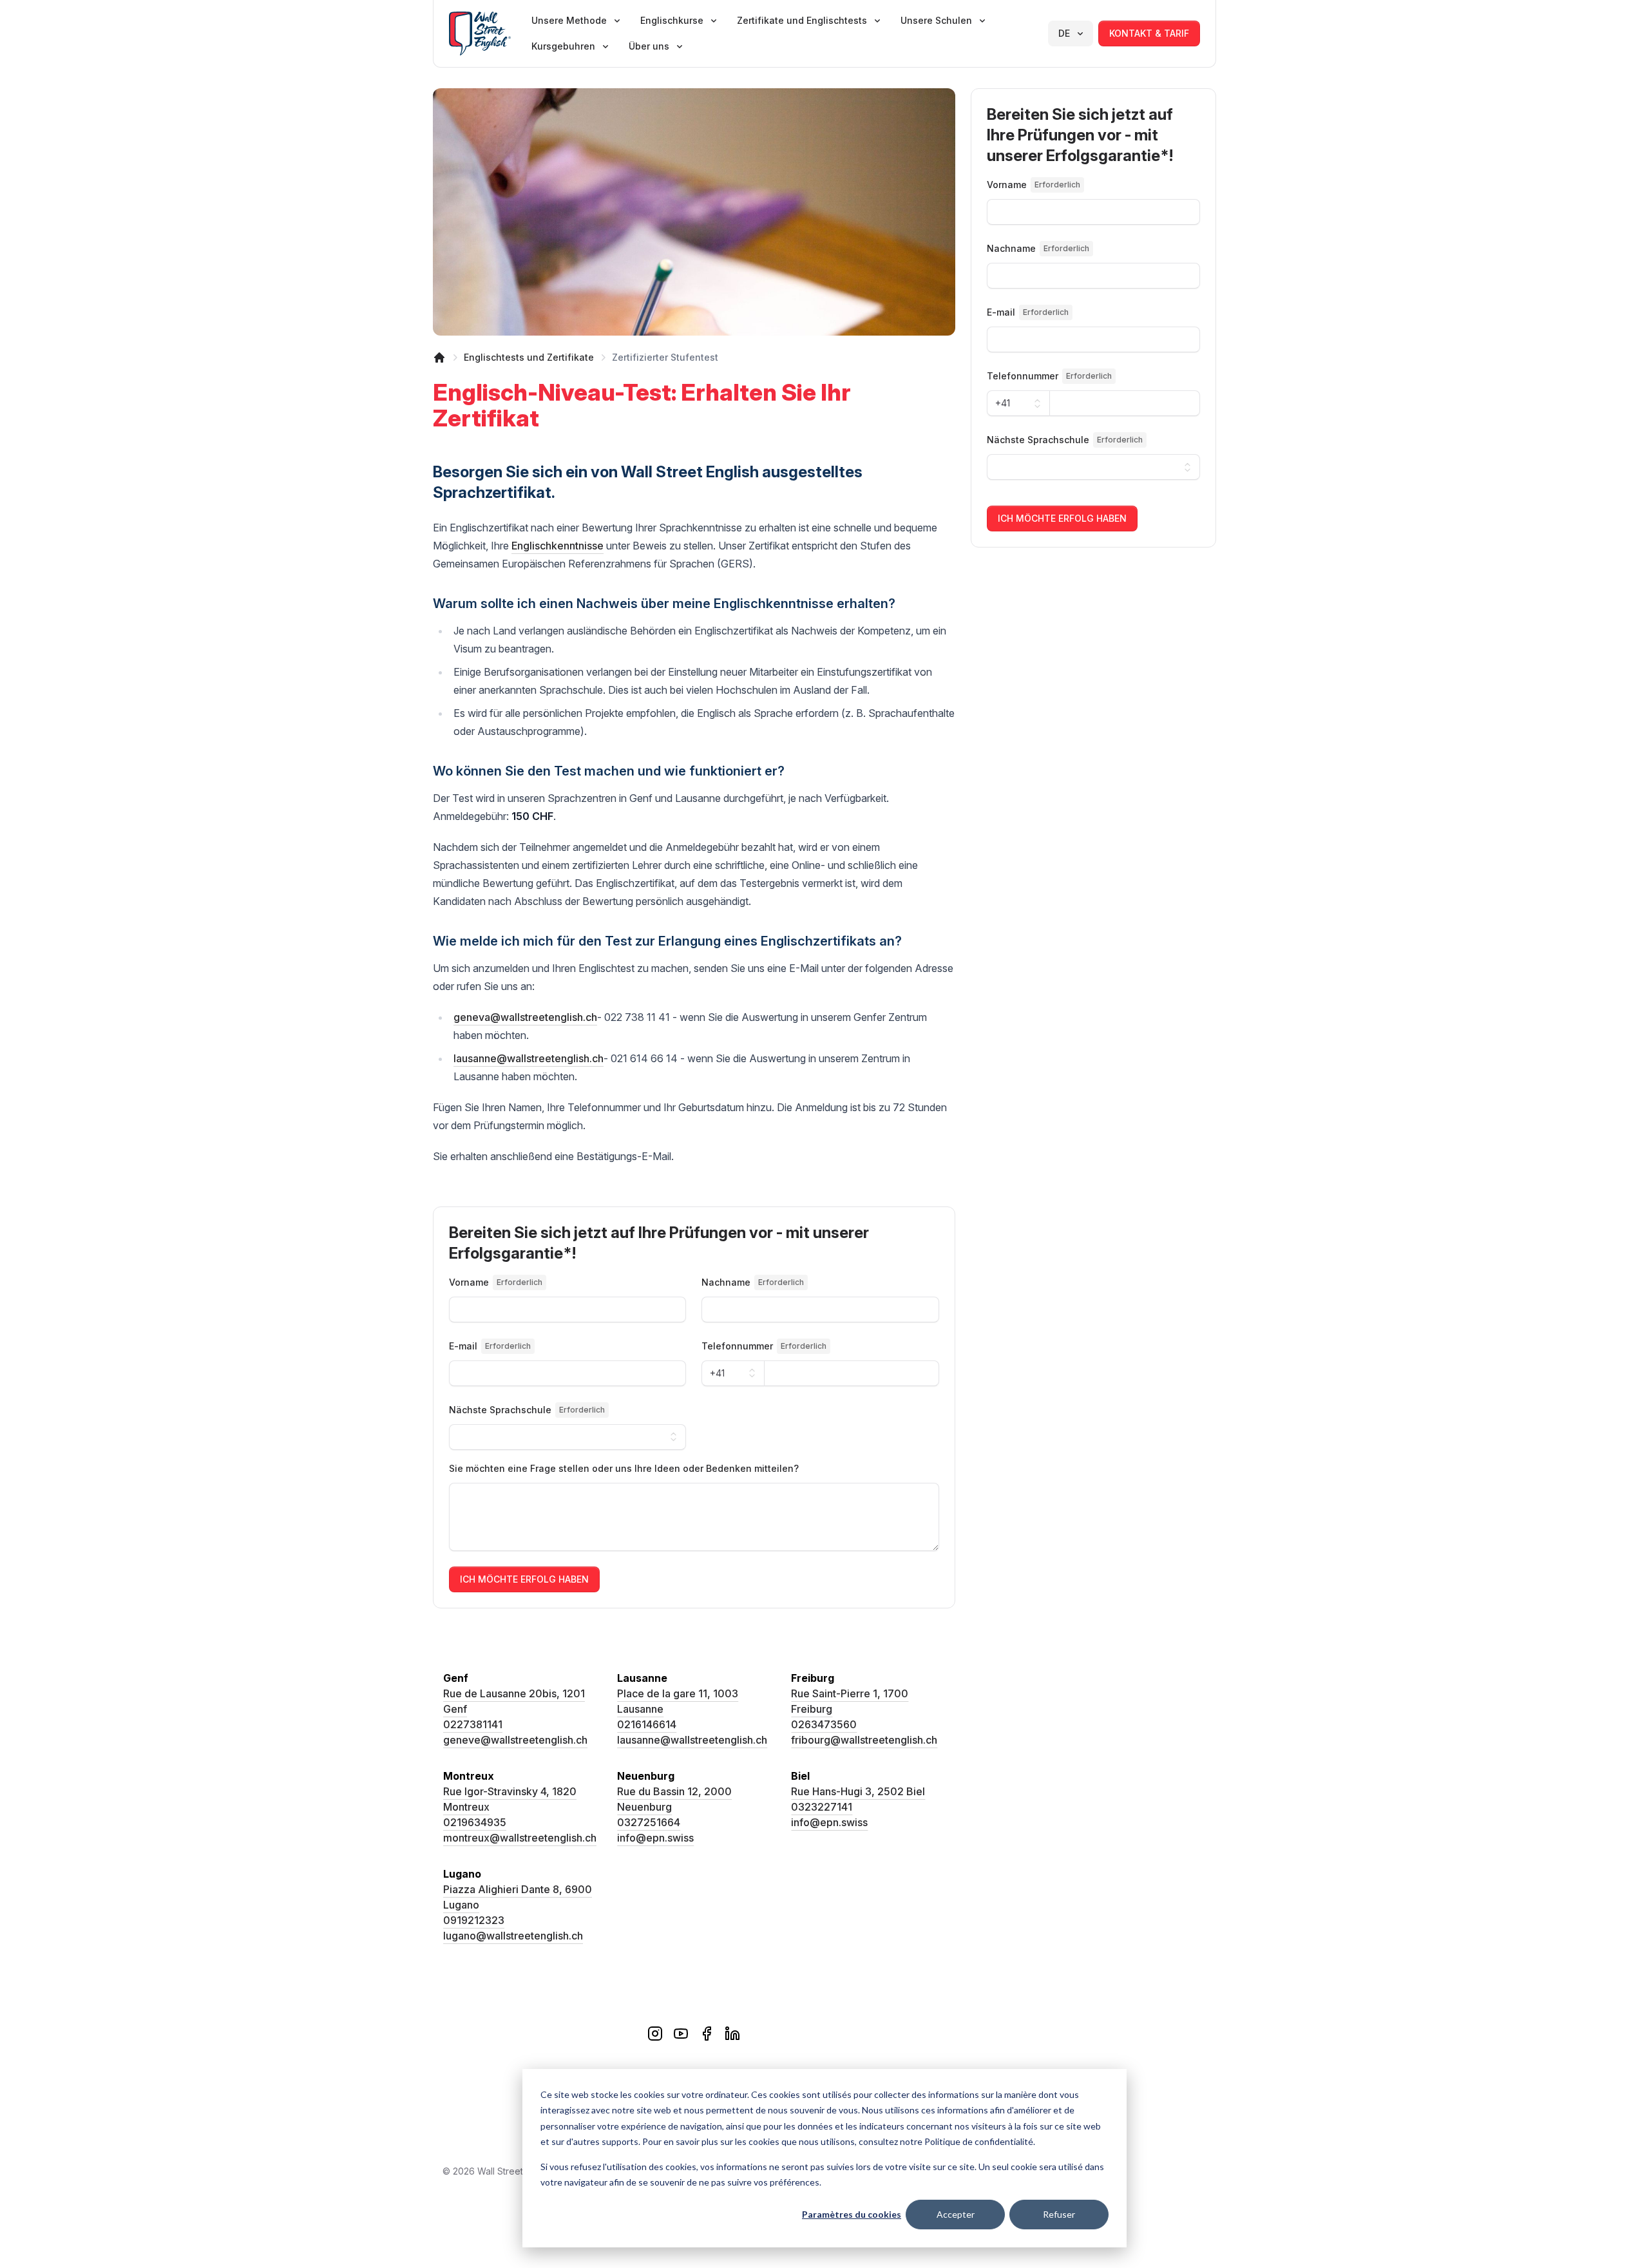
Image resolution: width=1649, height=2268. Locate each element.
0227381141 (473, 1724)
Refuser (1059, 2214)
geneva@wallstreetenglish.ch (525, 1017)
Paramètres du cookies (852, 2214)
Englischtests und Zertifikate (529, 357)
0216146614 (647, 1724)
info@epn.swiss (655, 1838)
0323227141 (822, 1807)
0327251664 (649, 1822)
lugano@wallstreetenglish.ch (513, 1936)
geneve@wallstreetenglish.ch (515, 1740)
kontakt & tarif (1149, 33)
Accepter (956, 2214)
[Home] (439, 357)
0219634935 (475, 1822)
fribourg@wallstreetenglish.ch (864, 1740)
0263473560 (824, 1724)
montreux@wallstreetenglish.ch (520, 1838)
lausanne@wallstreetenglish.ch (529, 1058)
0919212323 (474, 1920)
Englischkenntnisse (558, 546)
